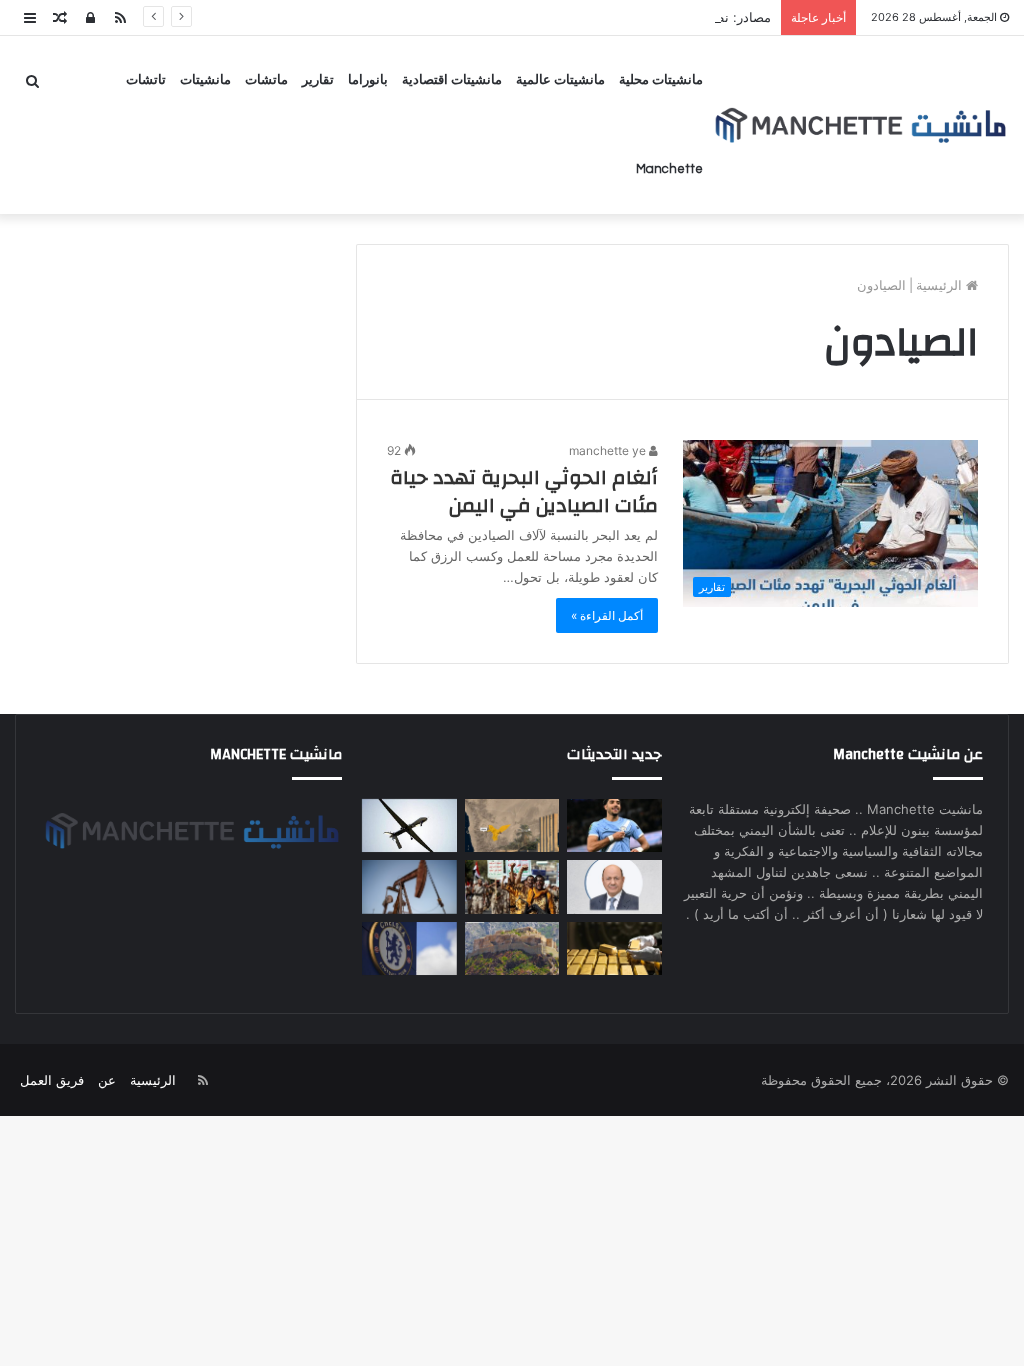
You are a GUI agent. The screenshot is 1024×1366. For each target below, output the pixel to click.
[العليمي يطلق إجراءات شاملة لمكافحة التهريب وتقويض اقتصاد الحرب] (614, 887)
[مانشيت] (860, 125)
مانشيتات (205, 80)
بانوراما (368, 80)
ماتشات (266, 80)
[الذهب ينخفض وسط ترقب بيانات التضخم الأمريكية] (614, 949)
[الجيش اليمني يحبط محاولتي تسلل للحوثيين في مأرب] (512, 826)
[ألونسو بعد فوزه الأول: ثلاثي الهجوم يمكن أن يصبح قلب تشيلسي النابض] (409, 949)
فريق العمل (52, 1080)
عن (107, 1080)
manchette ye (609, 450)
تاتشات (146, 80)
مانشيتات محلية (661, 80)
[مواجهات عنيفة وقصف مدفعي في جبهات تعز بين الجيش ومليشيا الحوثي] (512, 949)
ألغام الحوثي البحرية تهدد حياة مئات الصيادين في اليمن (524, 491)
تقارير (318, 80)
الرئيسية (941, 285)
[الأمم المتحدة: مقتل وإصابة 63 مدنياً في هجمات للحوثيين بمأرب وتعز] (512, 887)
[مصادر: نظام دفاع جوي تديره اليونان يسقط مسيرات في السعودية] (409, 826)
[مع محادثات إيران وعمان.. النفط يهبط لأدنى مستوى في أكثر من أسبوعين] (409, 887)
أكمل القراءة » (607, 615)
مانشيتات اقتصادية (452, 80)
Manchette (669, 169)
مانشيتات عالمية (560, 80)
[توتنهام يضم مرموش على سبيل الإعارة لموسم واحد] (614, 826)
